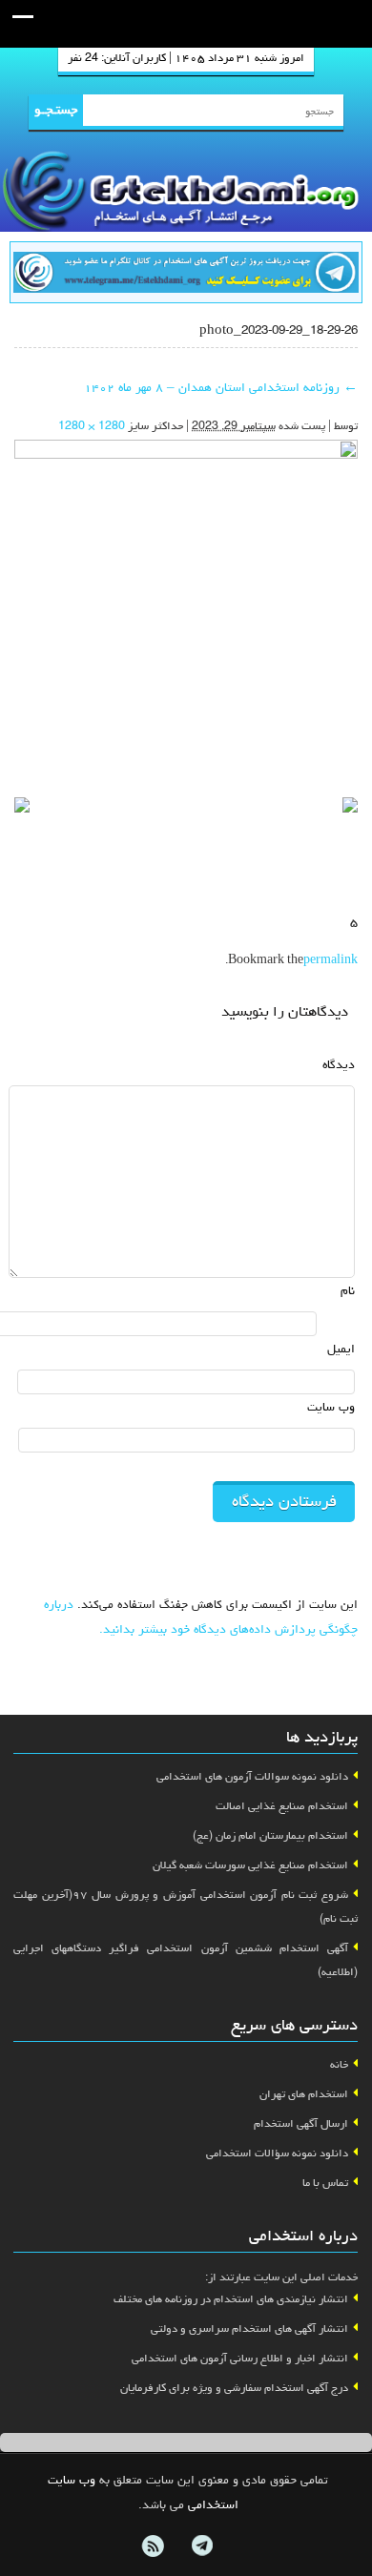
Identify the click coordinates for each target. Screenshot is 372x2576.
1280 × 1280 (92, 427)
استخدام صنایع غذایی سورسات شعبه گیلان (250, 1866)
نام (348, 1292)
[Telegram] (201, 2546)
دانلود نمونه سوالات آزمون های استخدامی (252, 1778)
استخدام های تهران (304, 2095)
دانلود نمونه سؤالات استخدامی (277, 2154)
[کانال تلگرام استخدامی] (186, 275)
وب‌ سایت (331, 1408)
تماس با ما (325, 2184)
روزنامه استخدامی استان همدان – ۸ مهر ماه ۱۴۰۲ (221, 389)
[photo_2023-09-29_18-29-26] (186, 614)
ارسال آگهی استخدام (301, 2125)
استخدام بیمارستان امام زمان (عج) (270, 1837)
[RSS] (153, 2546)
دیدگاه (339, 1066)
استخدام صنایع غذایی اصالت (282, 1807)
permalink (331, 961)
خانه (339, 2066)
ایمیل (341, 1350)
